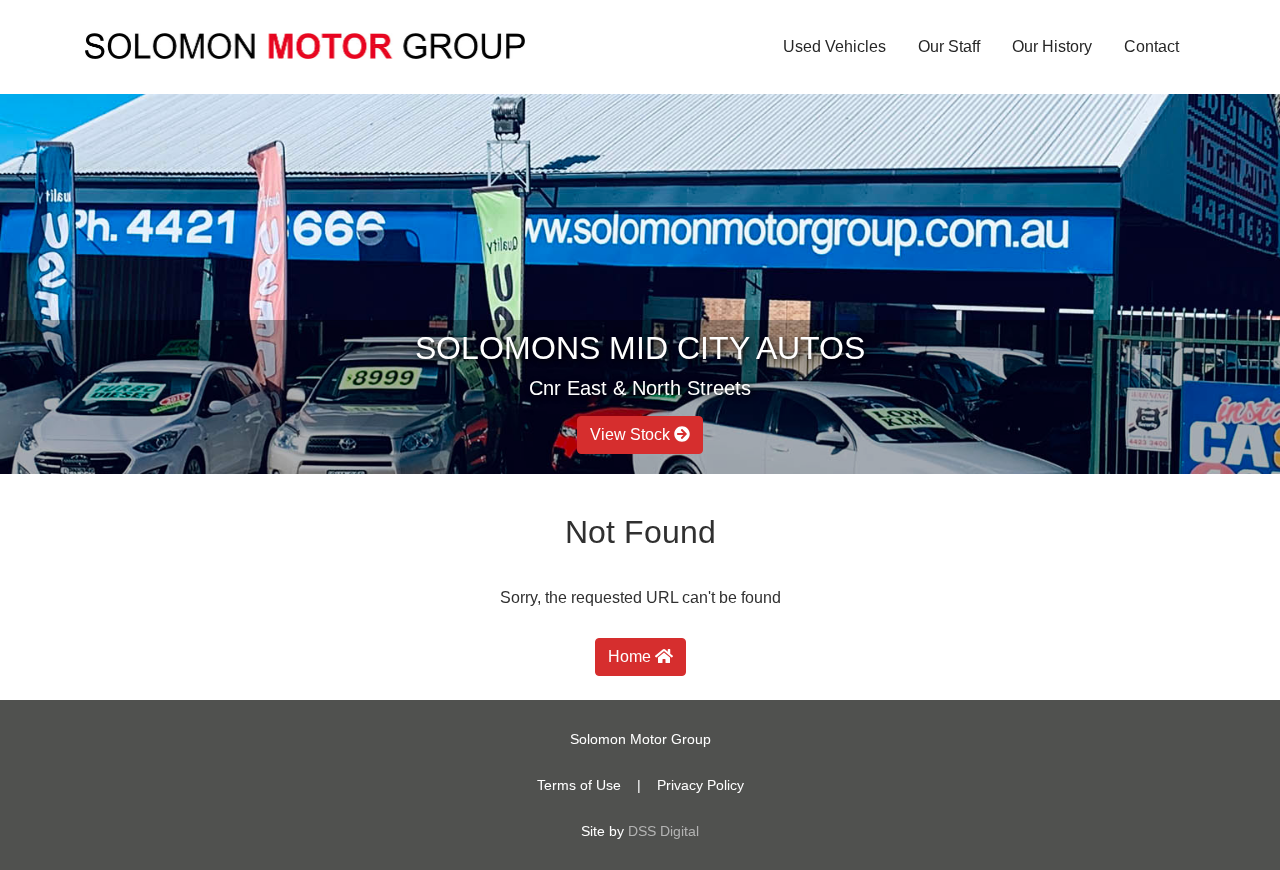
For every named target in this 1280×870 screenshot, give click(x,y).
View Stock (632, 434)
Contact (1151, 46)
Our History (1052, 46)
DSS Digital (663, 831)
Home (631, 656)
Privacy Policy (700, 785)
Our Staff (949, 46)
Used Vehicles (834, 46)
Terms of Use (579, 785)
